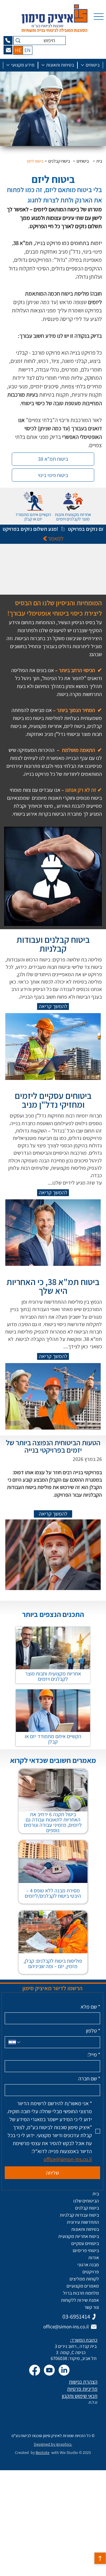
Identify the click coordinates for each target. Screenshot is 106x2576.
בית (96, 2194)
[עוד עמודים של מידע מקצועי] (8, 65)
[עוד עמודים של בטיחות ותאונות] (43, 65)
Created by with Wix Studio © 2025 (53, 2452)
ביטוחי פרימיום (86, 2250)
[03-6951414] (8, 40)
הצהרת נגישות (83, 2382)
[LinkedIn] (64, 2370)
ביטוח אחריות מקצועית (79, 2236)
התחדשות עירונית (83, 2222)
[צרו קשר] (8, 50)
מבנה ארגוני (88, 2265)
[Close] (100, 2558)
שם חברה (89, 2079)
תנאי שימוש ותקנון (80, 2396)
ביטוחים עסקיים (85, 2243)
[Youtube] (49, 2370)
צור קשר (92, 2307)
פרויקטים (91, 2272)
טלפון (93, 2031)
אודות (94, 2258)
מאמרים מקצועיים (83, 2286)
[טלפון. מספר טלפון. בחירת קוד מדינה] (15, 2042)
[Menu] (99, 17)
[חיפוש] (18, 40)
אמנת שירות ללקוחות (80, 2300)
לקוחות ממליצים (84, 2279)
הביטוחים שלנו (86, 2201)
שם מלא (90, 2007)
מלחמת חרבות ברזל (81, 2293)
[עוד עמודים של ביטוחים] (82, 65)
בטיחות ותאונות (85, 2229)
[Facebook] (35, 2370)
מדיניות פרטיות (82, 2389)
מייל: (94, 2055)
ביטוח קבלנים (87, 2208)
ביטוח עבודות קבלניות (79, 2215)
